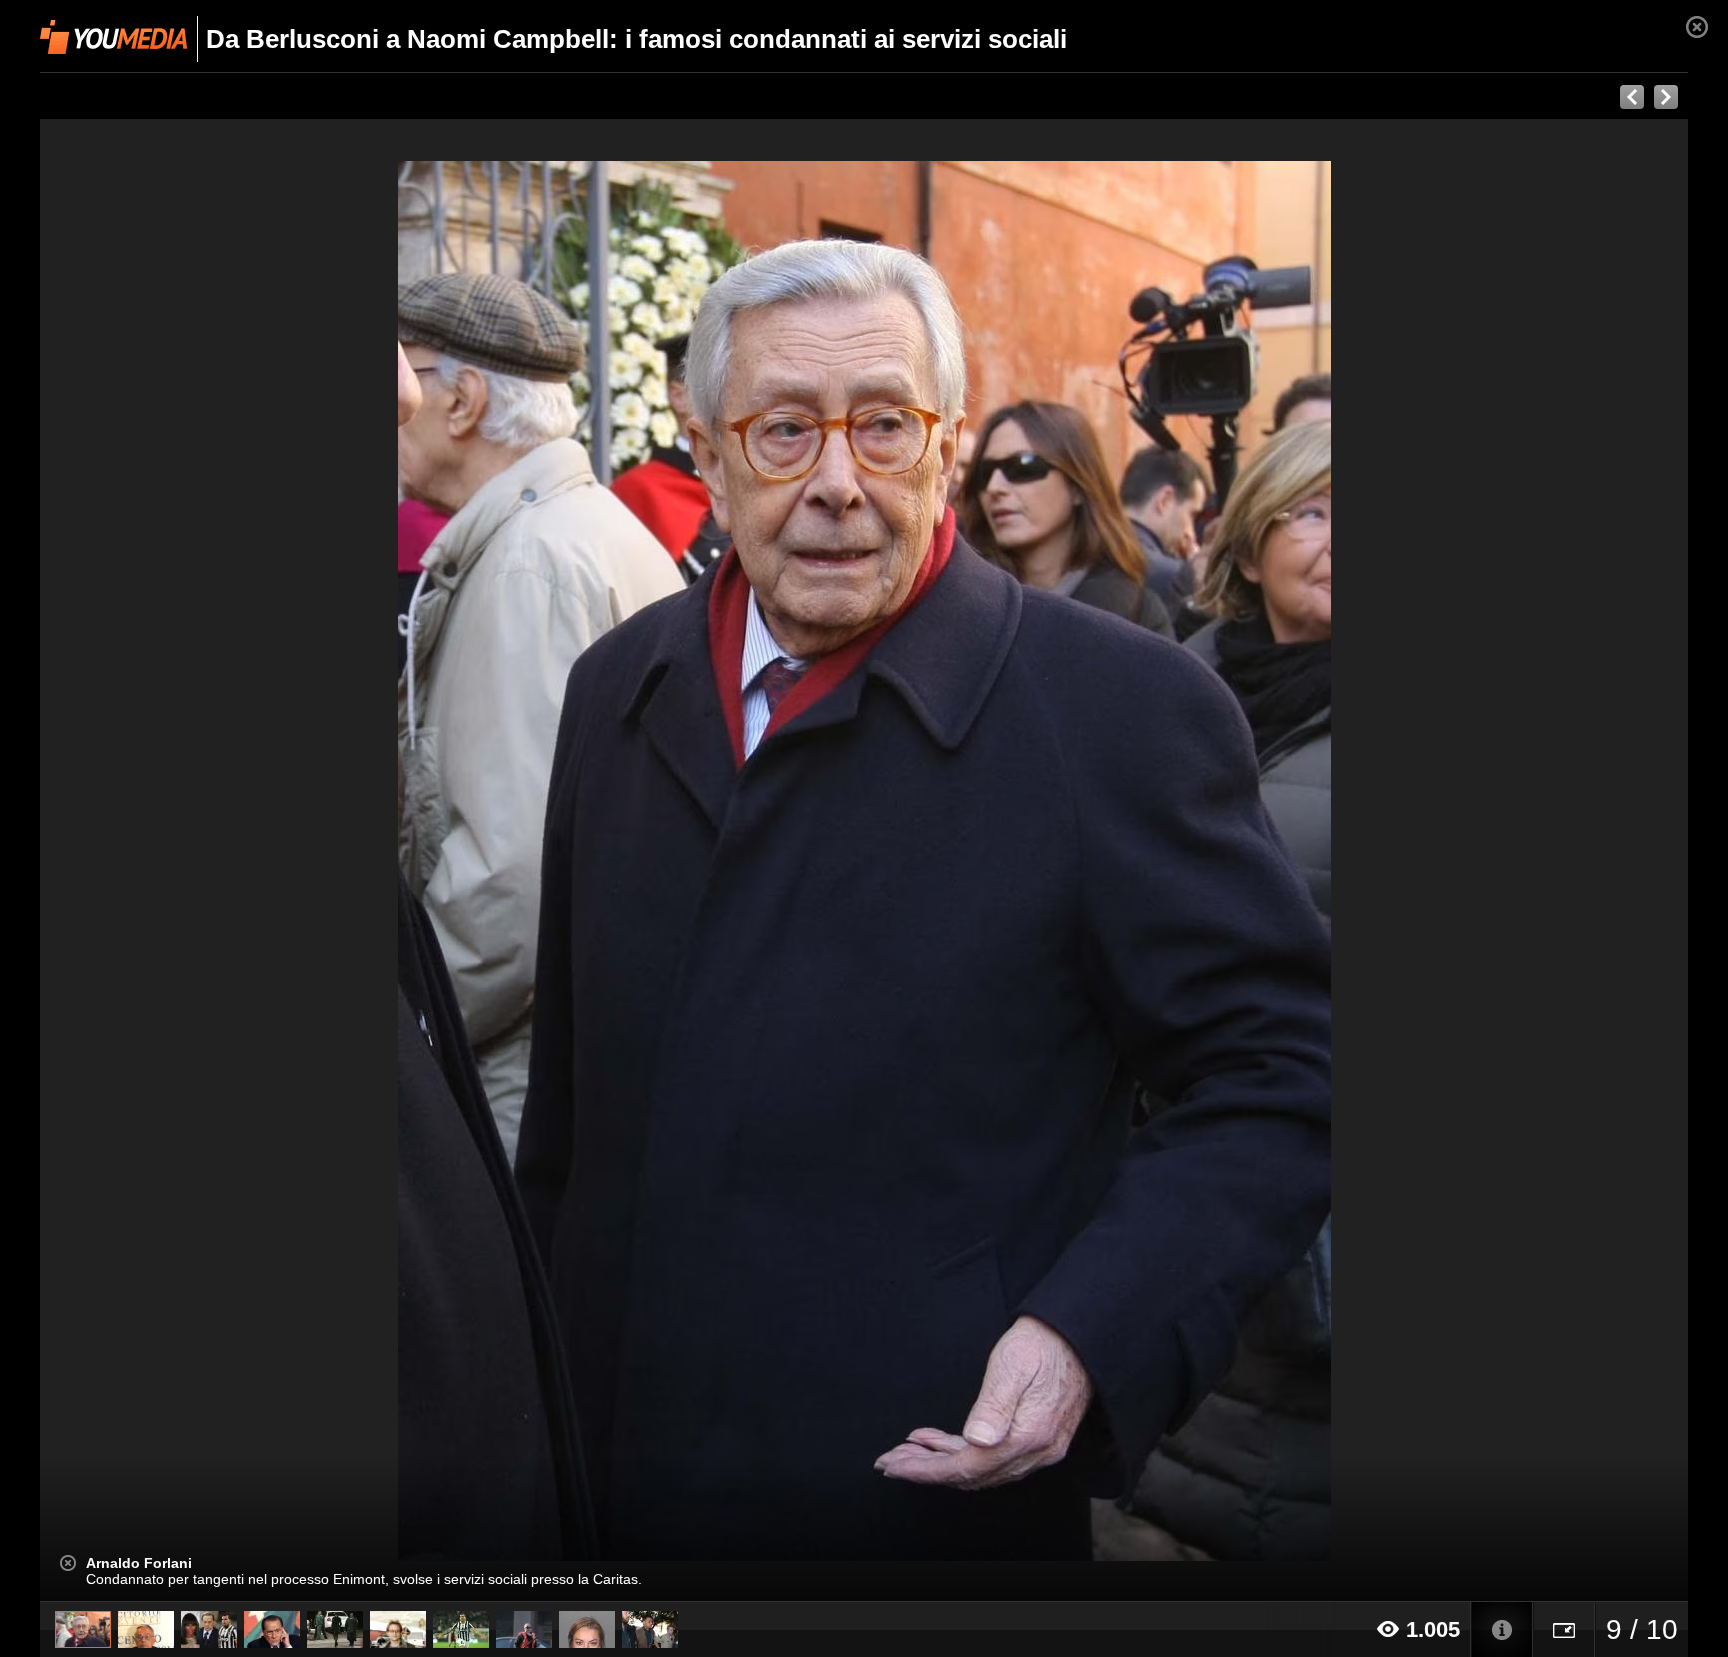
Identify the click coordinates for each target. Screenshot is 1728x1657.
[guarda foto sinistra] (205, 860)
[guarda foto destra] (1029, 860)
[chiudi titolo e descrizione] (68, 1563)
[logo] (113, 37)
